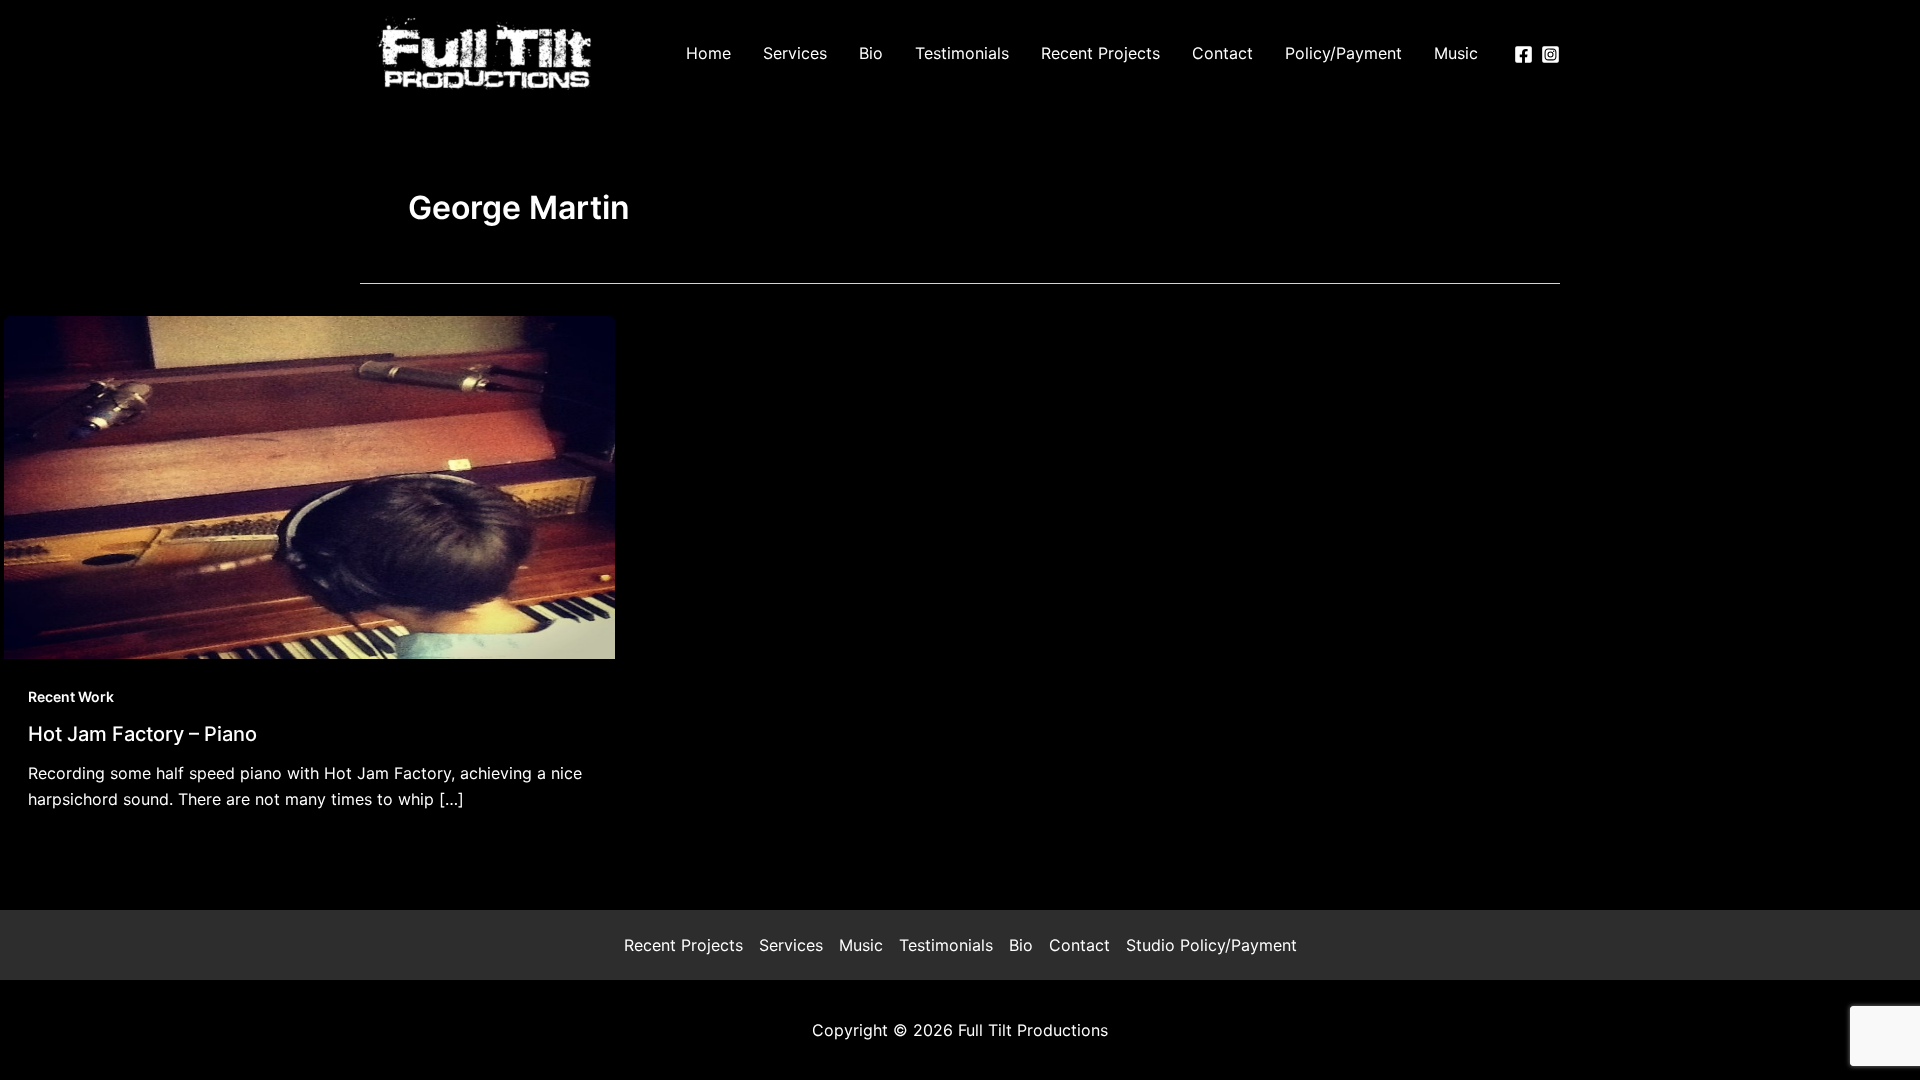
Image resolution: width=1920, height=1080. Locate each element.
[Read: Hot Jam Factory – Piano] (309, 486)
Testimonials (946, 945)
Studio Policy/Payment (1211, 945)
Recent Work (71, 696)
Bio (1021, 945)
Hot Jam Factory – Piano (142, 734)
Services (791, 945)
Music (861, 945)
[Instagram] (1550, 54)
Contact (1079, 945)
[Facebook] (1523, 54)
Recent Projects (683, 945)
